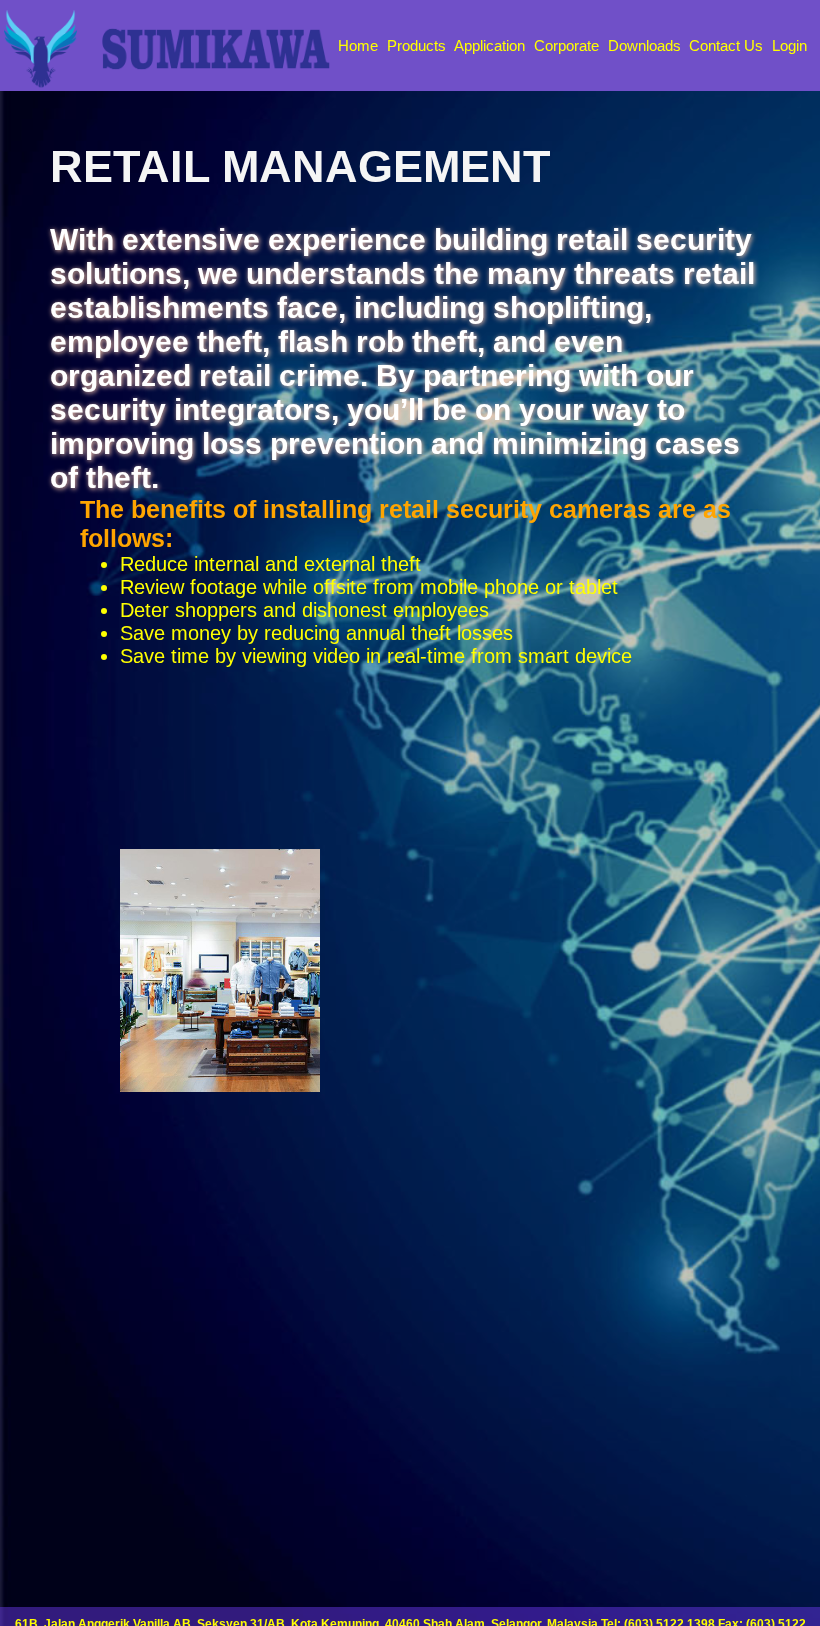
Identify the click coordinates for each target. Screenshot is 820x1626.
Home (358, 45)
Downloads (644, 45)
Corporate (566, 45)
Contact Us (726, 45)
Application (489, 45)
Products (416, 45)
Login (789, 45)
